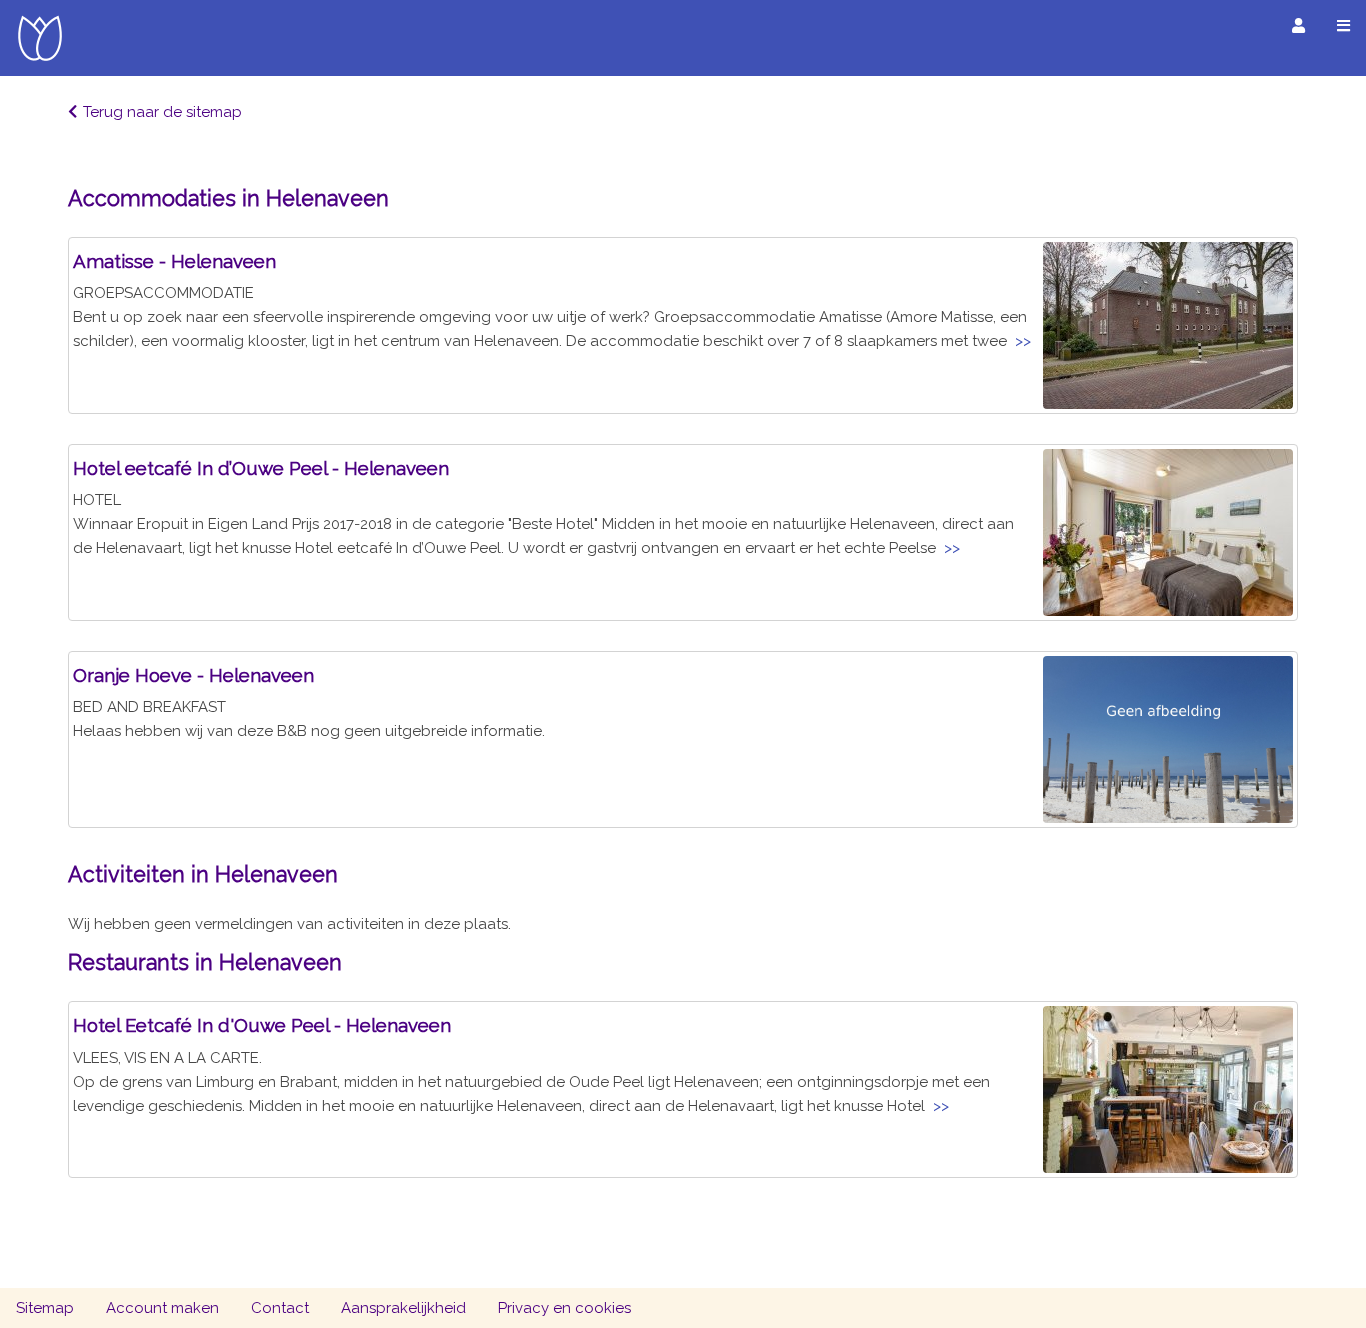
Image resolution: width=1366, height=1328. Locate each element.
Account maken (162, 1308)
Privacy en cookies (564, 1308)
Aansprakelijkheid (403, 1308)
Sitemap (45, 1308)
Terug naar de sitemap (162, 112)
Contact (280, 1308)
